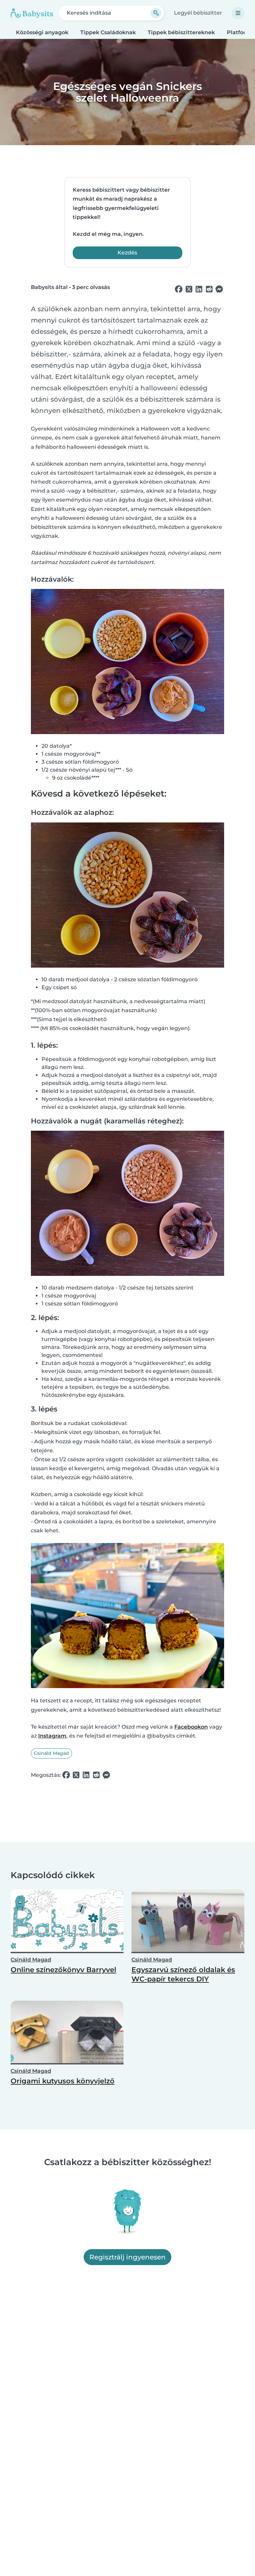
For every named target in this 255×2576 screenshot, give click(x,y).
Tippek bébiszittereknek (181, 32)
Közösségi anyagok (42, 32)
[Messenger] (219, 289)
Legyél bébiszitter (198, 13)
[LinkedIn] (199, 289)
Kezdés (127, 253)
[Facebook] (179, 289)
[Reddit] (209, 289)
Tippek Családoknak (108, 32)
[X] (189, 289)
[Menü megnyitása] (238, 13)
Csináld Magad (51, 1753)
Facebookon (191, 1727)
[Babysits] (32, 13)
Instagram (52, 1736)
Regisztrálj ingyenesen (127, 2257)
